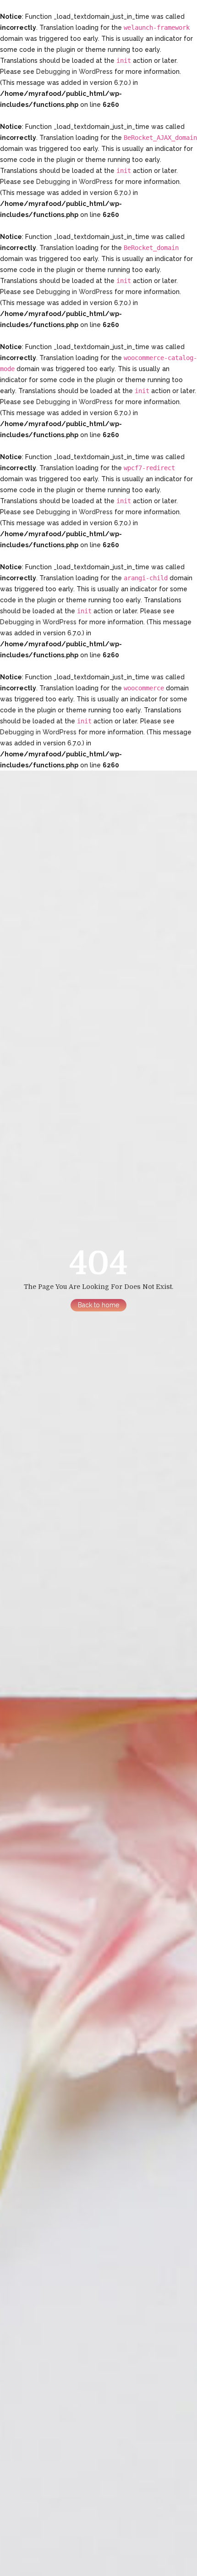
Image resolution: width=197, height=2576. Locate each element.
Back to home (98, 1305)
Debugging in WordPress (74, 72)
